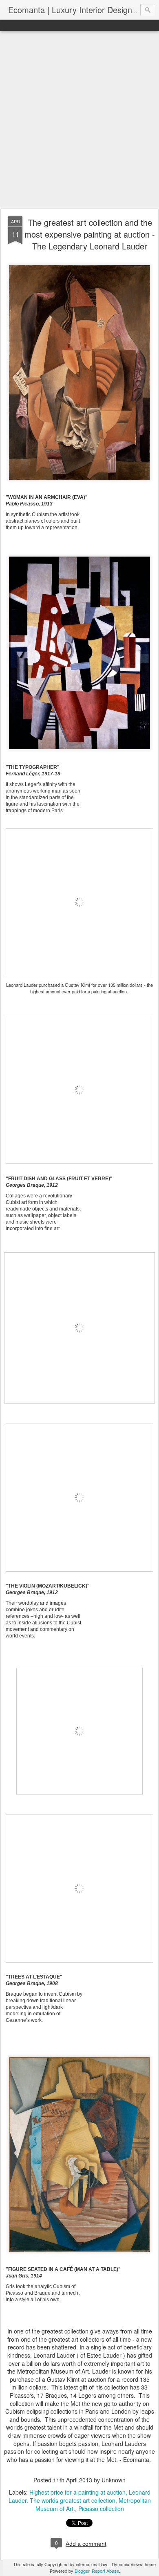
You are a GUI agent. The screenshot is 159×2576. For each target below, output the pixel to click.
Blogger (82, 2571)
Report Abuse (105, 2571)
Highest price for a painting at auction (77, 2492)
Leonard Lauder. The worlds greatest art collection (79, 2496)
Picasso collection (101, 2509)
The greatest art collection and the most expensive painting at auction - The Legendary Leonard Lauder (90, 234)
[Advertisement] (79, 120)
